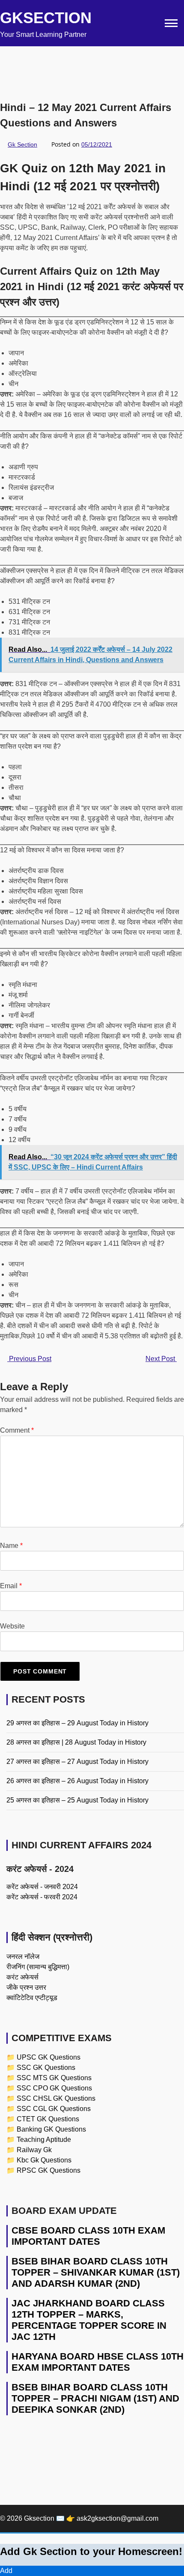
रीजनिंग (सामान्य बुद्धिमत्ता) (38, 1967)
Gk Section (22, 144)
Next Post (161, 1359)
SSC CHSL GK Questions (56, 2098)
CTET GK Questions (48, 2119)
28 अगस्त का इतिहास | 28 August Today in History (76, 1742)
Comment (17, 1430)
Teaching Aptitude (44, 2140)
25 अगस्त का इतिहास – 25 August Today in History (77, 1800)
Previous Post (29, 1359)
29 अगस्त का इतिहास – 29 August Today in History (77, 1723)
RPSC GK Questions (49, 2170)
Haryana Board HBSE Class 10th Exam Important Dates (98, 2362)
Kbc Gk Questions (44, 2160)
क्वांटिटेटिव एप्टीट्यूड (32, 1998)
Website (12, 1626)
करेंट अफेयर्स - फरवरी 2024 (42, 1897)
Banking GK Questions (51, 2129)
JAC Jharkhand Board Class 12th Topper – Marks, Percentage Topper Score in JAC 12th (89, 2320)
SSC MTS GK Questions (54, 2078)
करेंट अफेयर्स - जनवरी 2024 (42, 1887)
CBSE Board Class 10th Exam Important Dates (88, 2236)
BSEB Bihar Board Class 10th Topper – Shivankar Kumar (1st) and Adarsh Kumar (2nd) (96, 2272)
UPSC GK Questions (49, 2057)
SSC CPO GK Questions (54, 2088)
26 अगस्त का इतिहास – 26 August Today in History (77, 1781)
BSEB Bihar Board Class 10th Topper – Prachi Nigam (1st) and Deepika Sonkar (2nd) (95, 2398)
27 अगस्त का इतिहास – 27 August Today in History (77, 1762)
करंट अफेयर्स (22, 1977)
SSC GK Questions (46, 2068)
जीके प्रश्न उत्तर (26, 1987)
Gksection (46, 18)
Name (11, 1546)
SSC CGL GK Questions (54, 2109)
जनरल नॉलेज (23, 1957)
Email (11, 1586)
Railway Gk (34, 2150)
